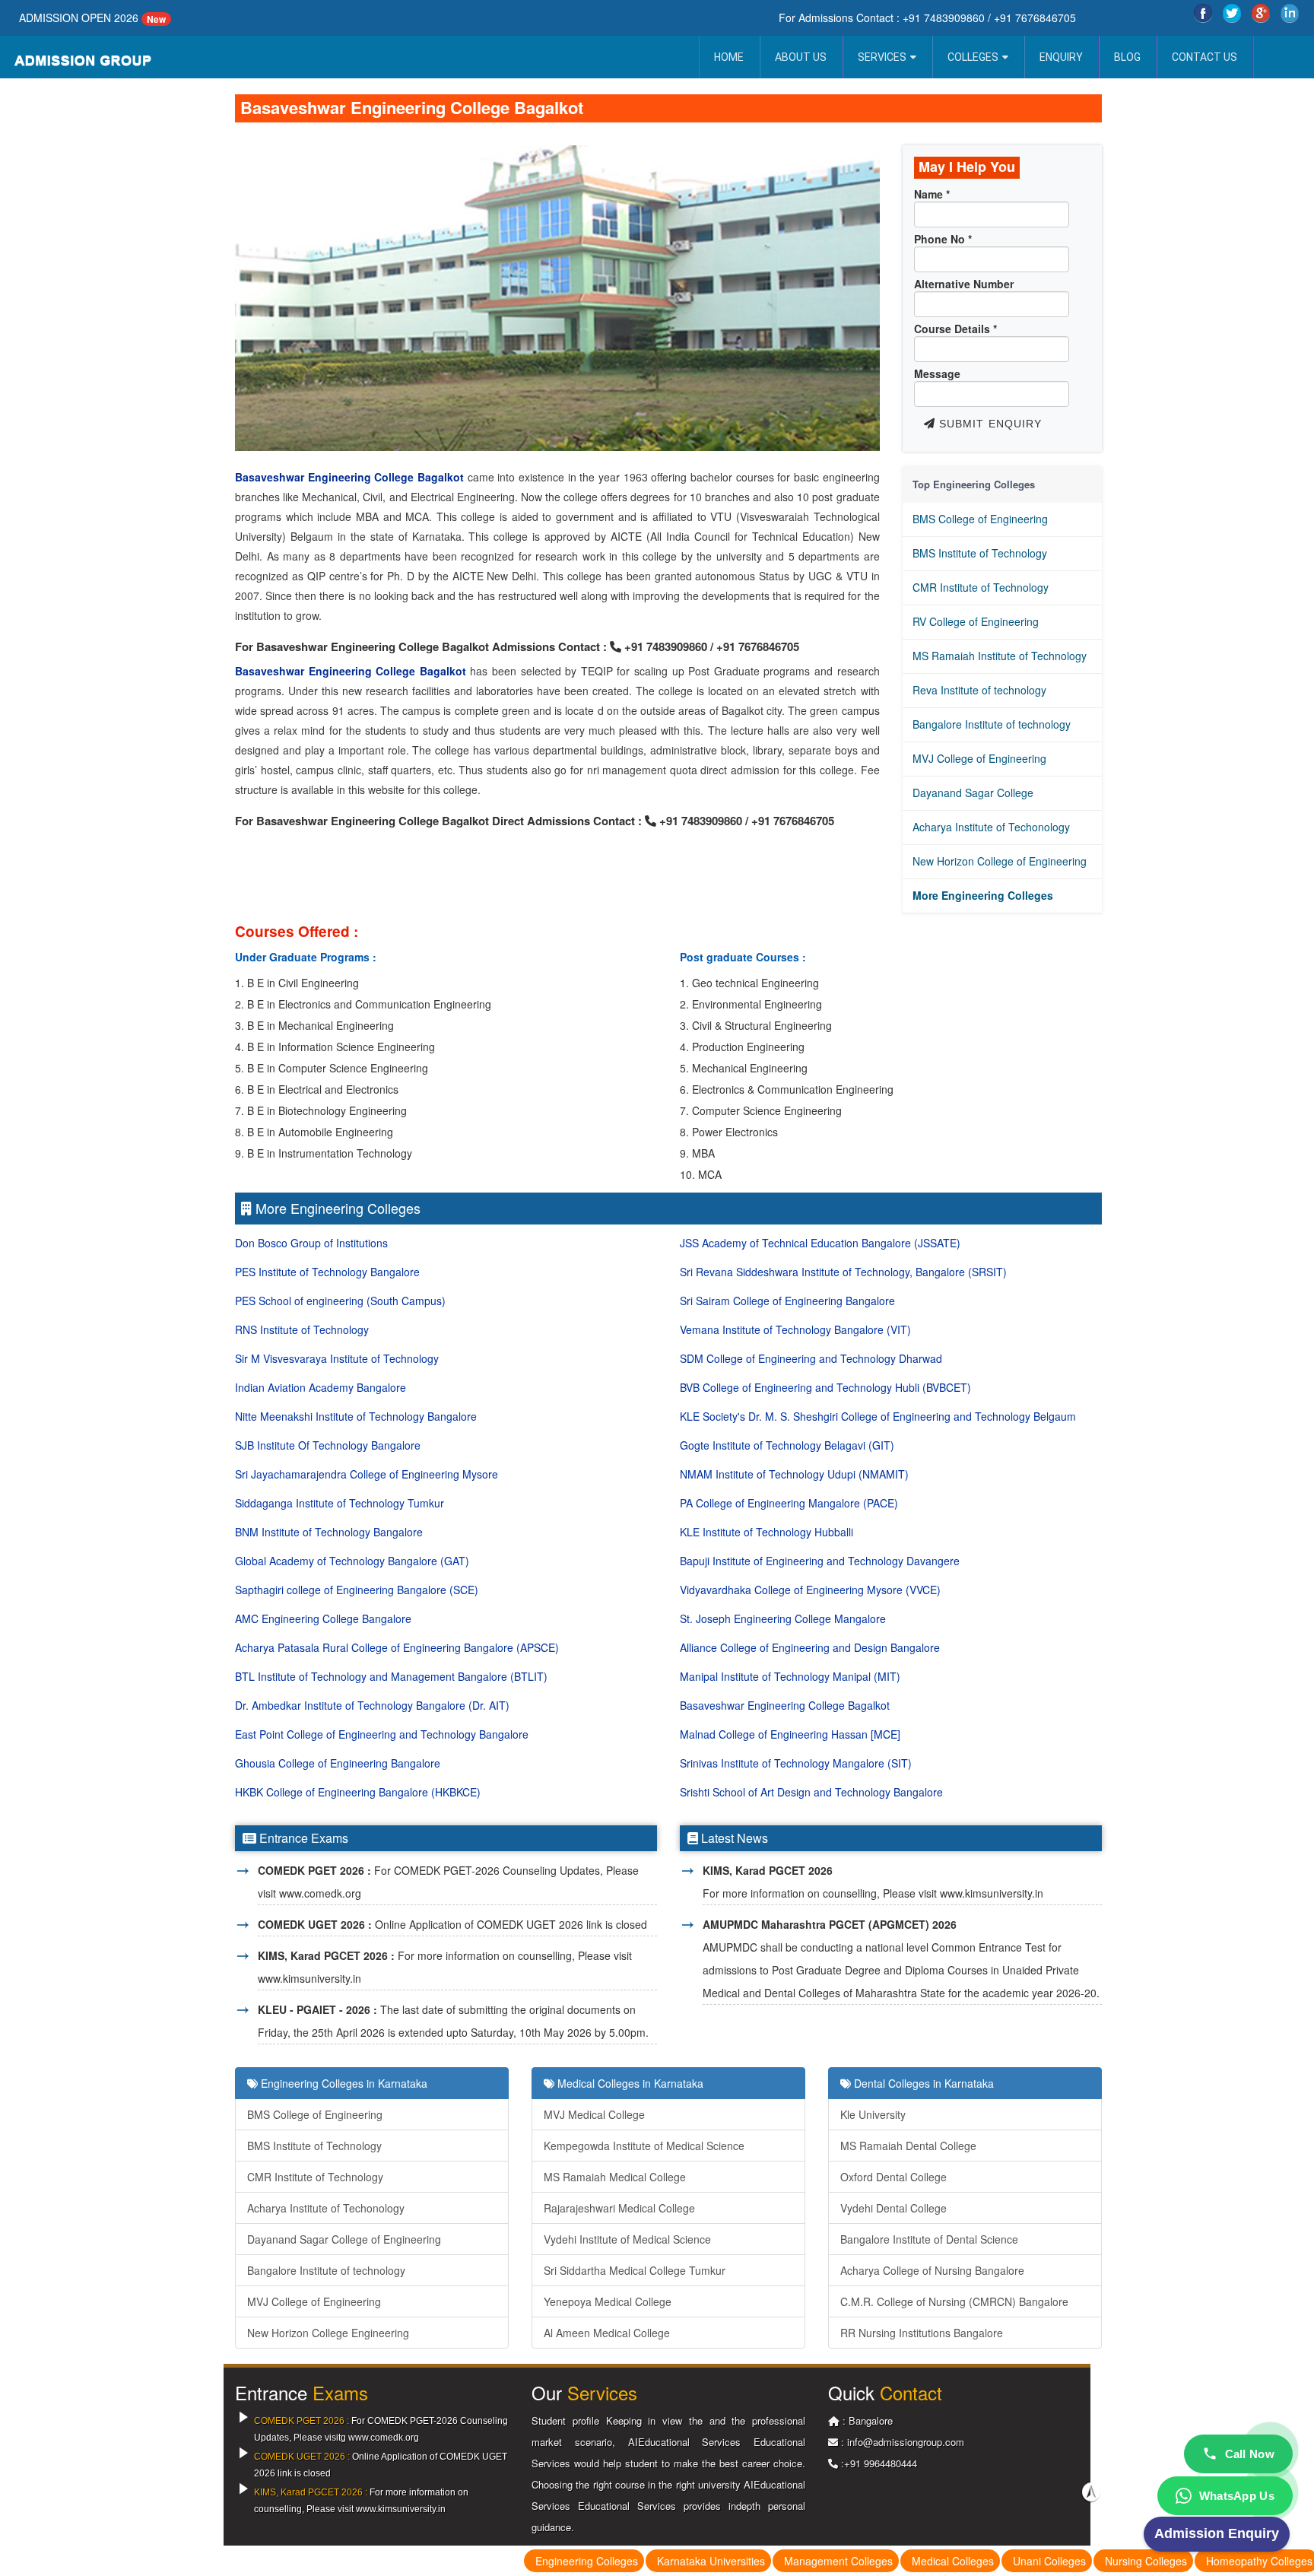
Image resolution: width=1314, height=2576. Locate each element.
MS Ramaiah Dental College (908, 2146)
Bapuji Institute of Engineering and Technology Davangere (820, 1561)
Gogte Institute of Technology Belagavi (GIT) (787, 1445)
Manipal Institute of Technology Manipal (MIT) (790, 1676)
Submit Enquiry (989, 424)
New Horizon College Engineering (328, 2333)
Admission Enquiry (1217, 2533)
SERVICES (882, 57)
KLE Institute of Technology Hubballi (766, 1532)
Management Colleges (838, 2561)
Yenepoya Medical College (608, 2301)
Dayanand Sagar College (973, 792)
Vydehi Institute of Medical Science (627, 2239)
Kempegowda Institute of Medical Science (644, 2146)
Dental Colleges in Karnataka (922, 2083)
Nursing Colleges (1146, 2561)
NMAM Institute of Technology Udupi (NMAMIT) (794, 1474)
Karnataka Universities (711, 2561)
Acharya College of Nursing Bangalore (932, 2270)
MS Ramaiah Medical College (615, 2177)
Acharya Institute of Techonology (991, 827)
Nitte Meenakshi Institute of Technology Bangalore (356, 1416)
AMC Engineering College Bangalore (323, 1618)
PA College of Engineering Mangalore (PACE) (789, 1503)
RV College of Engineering (976, 621)
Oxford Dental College (893, 2177)
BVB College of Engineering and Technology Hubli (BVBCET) (825, 1387)
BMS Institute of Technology (980, 553)
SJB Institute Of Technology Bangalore (328, 1445)
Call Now (1250, 2454)
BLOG (1127, 57)
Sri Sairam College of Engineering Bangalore (787, 1301)
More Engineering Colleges (983, 895)
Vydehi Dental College (893, 2208)
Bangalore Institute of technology (992, 724)
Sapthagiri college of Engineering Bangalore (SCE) (357, 1590)
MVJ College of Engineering (979, 758)
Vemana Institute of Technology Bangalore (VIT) (795, 1329)
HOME (729, 57)
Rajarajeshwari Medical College (619, 2208)
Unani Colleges (1049, 2561)
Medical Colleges (953, 2561)
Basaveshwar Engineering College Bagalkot (349, 477)
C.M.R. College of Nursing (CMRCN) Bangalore (954, 2301)
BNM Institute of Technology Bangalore (329, 1532)
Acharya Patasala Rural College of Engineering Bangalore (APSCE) (397, 1647)
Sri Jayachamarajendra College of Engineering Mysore (367, 1474)
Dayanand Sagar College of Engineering (344, 2239)
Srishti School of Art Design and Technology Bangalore (811, 1792)
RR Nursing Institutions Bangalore (922, 2333)
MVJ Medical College (594, 2114)
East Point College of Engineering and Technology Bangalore (382, 1734)
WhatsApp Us (1237, 2496)
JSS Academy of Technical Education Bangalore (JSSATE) (820, 1243)
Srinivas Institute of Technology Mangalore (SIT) (796, 1763)
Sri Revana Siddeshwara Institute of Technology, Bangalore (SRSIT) (843, 1272)
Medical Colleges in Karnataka (629, 2083)
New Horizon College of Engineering (1000, 861)
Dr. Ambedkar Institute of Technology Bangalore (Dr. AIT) (372, 1705)
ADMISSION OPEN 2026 (79, 17)
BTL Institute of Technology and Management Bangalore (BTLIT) (391, 1676)
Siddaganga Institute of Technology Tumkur (340, 1503)
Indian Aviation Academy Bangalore (321, 1387)
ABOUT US (801, 57)
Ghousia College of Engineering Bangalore (338, 1763)
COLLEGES (973, 57)
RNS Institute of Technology (302, 1329)
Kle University (873, 2114)
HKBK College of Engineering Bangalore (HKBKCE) (358, 1792)
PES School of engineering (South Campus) (340, 1301)
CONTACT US (1204, 57)
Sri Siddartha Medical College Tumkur (635, 2270)
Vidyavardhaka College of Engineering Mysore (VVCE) (810, 1590)
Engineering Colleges (587, 2561)
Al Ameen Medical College (607, 2333)
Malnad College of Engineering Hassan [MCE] (790, 1734)
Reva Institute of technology (979, 690)
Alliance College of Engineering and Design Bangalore (810, 1647)
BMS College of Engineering (980, 519)
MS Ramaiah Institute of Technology (1000, 656)
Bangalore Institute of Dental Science (929, 2239)
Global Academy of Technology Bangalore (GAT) (352, 1561)
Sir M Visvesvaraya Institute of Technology (337, 1358)
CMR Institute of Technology (981, 587)
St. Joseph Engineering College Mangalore (783, 1618)
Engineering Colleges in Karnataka (343, 2083)
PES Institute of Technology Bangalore (327, 1272)
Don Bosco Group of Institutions (311, 1243)
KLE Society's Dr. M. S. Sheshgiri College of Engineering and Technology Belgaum (878, 1416)
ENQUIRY (1061, 57)
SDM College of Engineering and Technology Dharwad (811, 1358)
